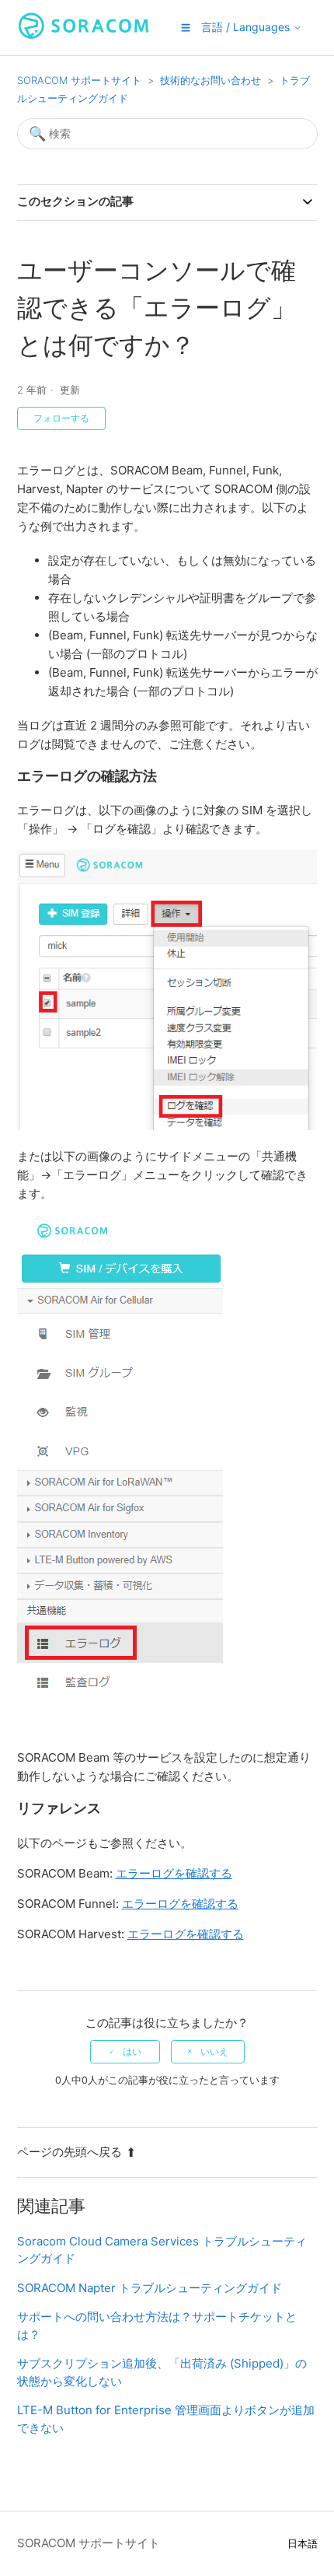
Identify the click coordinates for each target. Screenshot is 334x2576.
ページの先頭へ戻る (70, 2152)
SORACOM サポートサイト (79, 80)
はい (132, 2052)
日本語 (303, 2544)
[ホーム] (84, 35)
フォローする (61, 418)
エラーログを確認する (174, 1873)
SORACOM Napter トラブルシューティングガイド (150, 2288)
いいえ (214, 2052)
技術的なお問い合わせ (210, 80)
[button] (186, 28)
